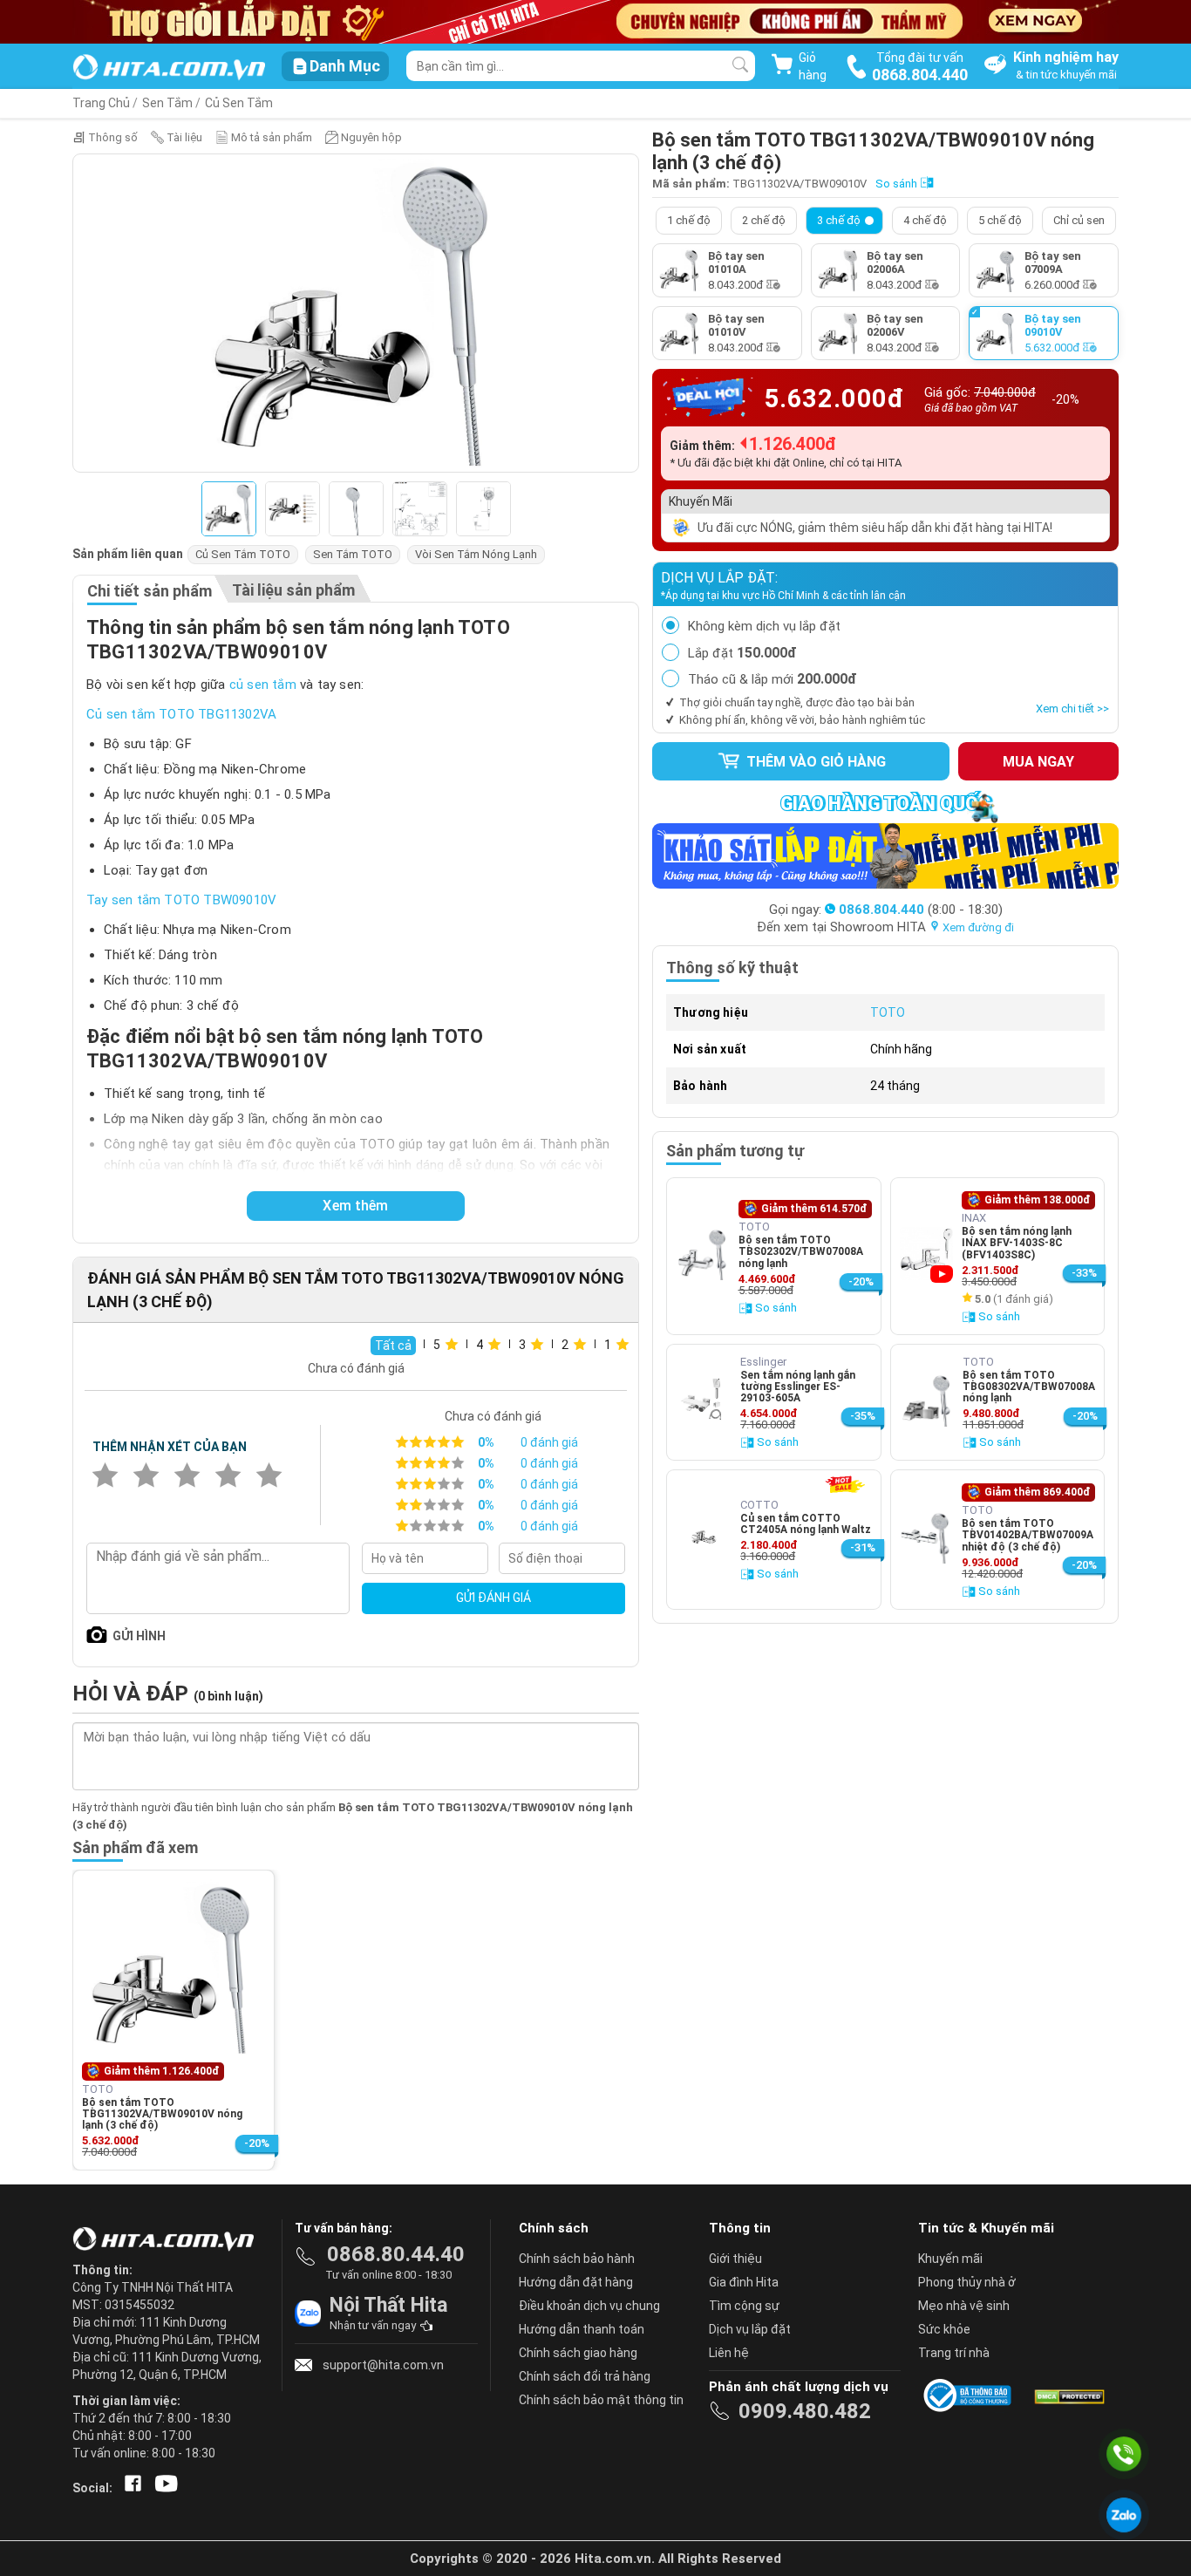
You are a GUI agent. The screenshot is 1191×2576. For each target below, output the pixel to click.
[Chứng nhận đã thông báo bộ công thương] (970, 2395)
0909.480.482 (805, 2411)
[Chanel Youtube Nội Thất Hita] (163, 2488)
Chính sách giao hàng (578, 2353)
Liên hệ (729, 2353)
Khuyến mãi (950, 2259)
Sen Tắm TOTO (353, 554)
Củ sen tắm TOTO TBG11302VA (181, 714)
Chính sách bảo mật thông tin (601, 2400)
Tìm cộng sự (744, 2306)
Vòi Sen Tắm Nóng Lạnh (476, 554)
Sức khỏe (944, 2329)
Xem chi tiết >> (1072, 709)
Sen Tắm (167, 103)
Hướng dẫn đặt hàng (576, 2282)
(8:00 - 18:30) (921, 910)
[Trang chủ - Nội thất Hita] (168, 2240)
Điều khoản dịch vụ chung (589, 2306)
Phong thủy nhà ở (967, 2282)
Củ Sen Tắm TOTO (243, 554)
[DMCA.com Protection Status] (1068, 2395)
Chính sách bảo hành (577, 2259)
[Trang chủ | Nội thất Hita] (169, 68)
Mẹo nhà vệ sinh (964, 2306)
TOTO (888, 1012)
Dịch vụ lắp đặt (750, 2329)
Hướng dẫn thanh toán (582, 2329)
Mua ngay (1038, 762)
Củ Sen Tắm (239, 103)
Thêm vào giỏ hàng (814, 762)
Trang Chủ (101, 103)
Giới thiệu (735, 2259)
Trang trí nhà (954, 2353)
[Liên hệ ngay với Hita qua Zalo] (1124, 2515)
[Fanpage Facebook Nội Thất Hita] (129, 2488)
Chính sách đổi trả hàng (585, 2376)
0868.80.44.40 (396, 2254)
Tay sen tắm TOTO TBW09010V (181, 900)
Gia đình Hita (744, 2282)
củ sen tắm (263, 685)
